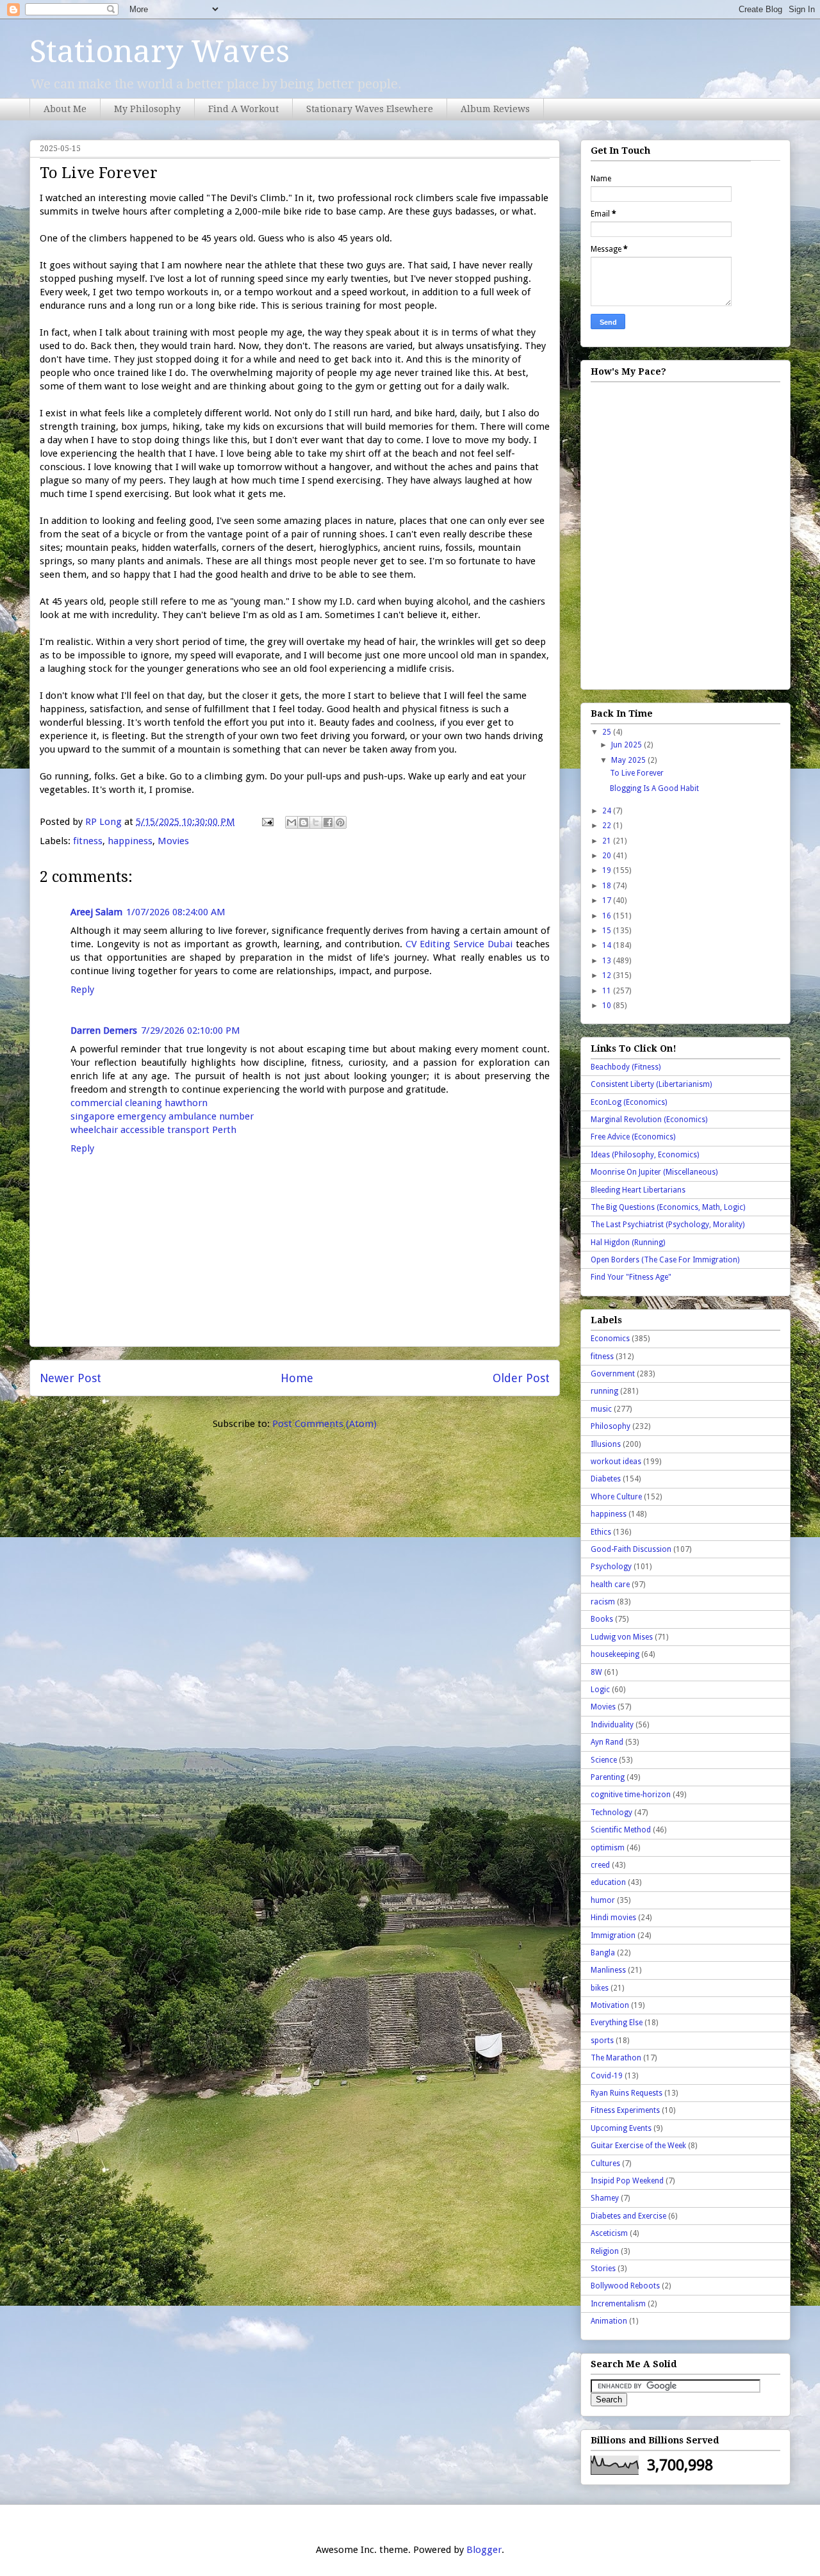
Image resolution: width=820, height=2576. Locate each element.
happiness (130, 841)
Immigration (613, 1936)
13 (608, 961)
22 (608, 826)
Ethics (601, 1532)
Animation (609, 2321)
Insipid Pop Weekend (627, 2181)
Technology (611, 1813)
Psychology (611, 1567)
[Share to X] (316, 822)
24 (608, 811)
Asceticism (609, 2233)
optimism (608, 1848)
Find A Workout (243, 109)
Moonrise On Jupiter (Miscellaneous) (654, 1172)
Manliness (608, 1970)
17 (608, 901)
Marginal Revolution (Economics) (649, 1120)
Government (613, 1374)
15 (608, 931)
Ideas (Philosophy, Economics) (645, 1155)
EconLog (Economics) (629, 1102)
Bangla (603, 1953)
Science (604, 1760)
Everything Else (617, 2023)
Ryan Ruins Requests (627, 2093)
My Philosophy (147, 109)
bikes (600, 1988)
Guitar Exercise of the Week (638, 2146)
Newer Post (70, 1378)
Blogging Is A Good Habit (654, 788)
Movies (173, 841)
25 (608, 732)
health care (610, 1585)
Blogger (484, 2550)
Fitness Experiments (625, 2110)
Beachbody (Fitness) (626, 1067)
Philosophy (611, 1426)
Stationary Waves (160, 52)
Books (602, 1619)
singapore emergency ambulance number (162, 1116)
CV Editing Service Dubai (459, 944)
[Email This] (291, 822)
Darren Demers (104, 1031)
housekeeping (615, 1654)
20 (608, 856)
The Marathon (616, 2058)
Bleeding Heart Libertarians (638, 1190)
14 (608, 945)
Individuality (612, 1725)
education (608, 1882)
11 (608, 991)
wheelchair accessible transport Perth (153, 1130)
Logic (600, 1690)
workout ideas (616, 1462)
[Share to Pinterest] (340, 822)
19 (608, 870)
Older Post (521, 1378)
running (604, 1391)
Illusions (606, 1444)
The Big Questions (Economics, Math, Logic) (668, 1207)
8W (596, 1672)
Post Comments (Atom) (324, 1424)
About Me (65, 109)
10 (608, 1006)
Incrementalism (618, 2304)
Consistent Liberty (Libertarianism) (651, 1084)
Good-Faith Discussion (631, 1549)
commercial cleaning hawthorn (139, 1103)
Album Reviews (495, 109)
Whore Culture (616, 1497)
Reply (82, 990)
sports (602, 2041)
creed (600, 1865)
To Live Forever (637, 773)
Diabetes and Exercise (628, 2216)
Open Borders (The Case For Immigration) (665, 1260)
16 (608, 916)
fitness (88, 841)
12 (608, 975)
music (601, 1409)
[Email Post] (266, 822)
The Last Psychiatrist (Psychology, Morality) (668, 1225)
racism (603, 1602)
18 (608, 886)
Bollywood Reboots (625, 2286)
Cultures (605, 2164)
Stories (603, 2269)
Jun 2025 (627, 745)
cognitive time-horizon (631, 1795)
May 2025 (629, 760)
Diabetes (606, 1479)
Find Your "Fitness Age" (631, 1277)
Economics (610, 1339)
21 (608, 841)
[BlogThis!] (304, 822)
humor (603, 1900)
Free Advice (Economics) (633, 1137)
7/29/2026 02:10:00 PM (191, 1031)
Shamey (605, 2198)
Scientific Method (621, 1830)
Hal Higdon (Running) (628, 1243)
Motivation (610, 2005)
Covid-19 (607, 2076)
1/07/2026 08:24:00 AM (176, 912)
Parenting (608, 1777)
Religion (605, 2251)
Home (297, 1378)
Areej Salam (96, 912)
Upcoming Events (621, 2128)
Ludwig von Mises (622, 1637)
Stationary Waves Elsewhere (370, 109)
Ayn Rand (607, 1742)
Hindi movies (613, 1918)
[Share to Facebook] (328, 822)
